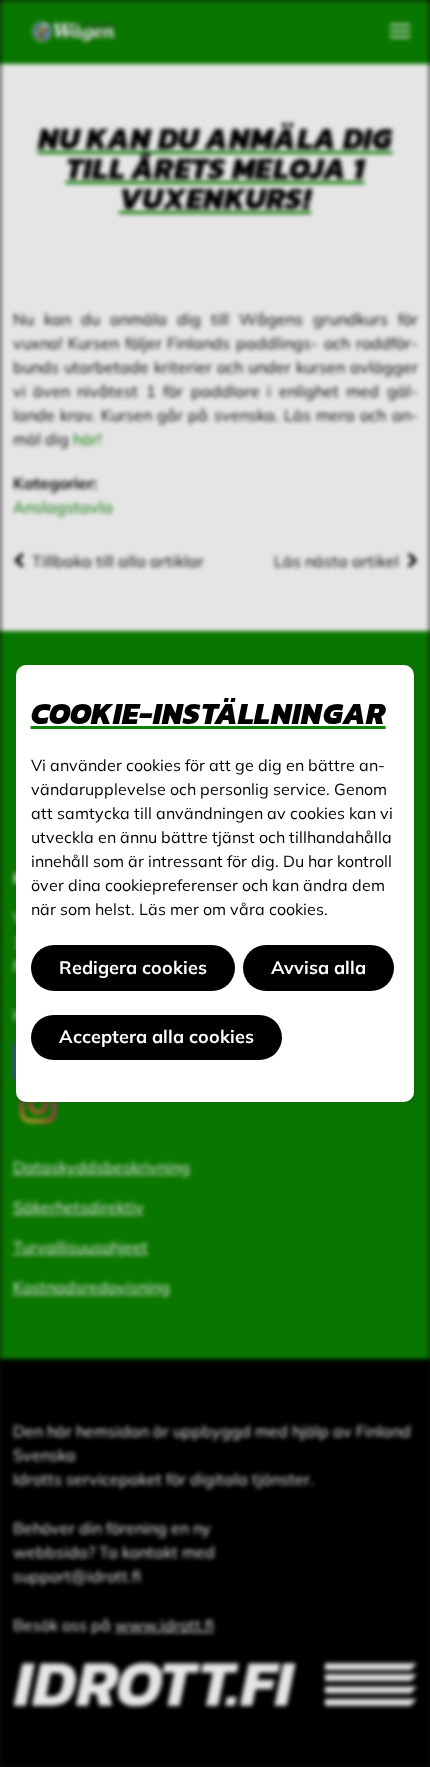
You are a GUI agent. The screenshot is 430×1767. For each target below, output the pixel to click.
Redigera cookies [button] (133, 967)
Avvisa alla (318, 967)
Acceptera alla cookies (156, 1036)
